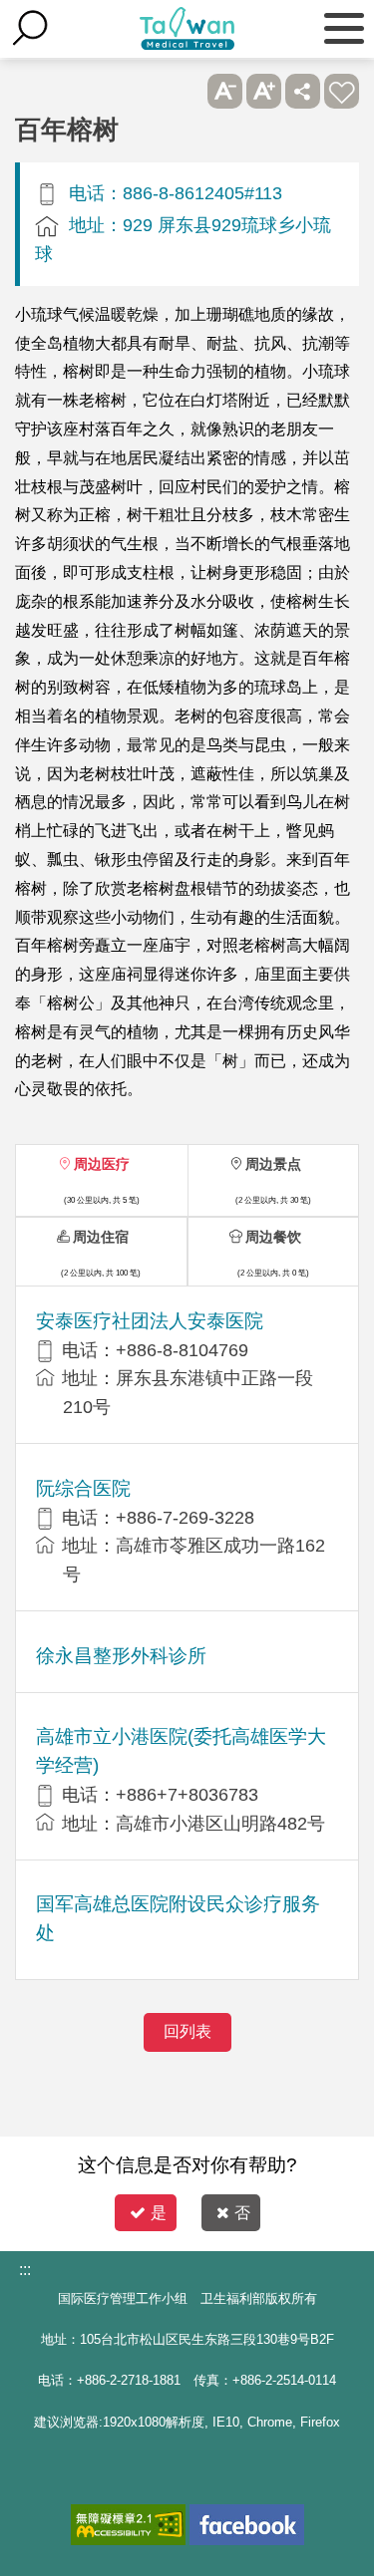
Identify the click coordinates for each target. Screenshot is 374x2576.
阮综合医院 (83, 1488)
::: (25, 2270)
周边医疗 (102, 1164)
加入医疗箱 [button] (342, 91)
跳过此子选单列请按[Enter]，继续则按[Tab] (186, 91)
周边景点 (273, 1164)
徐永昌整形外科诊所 (121, 1656)
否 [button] (242, 2213)
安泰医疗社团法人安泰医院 (150, 1321)
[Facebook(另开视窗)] (247, 2525)
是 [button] (159, 2213)
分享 (303, 91)
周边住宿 (101, 1237)
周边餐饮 (273, 1237)
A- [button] (225, 91)
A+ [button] (264, 91)
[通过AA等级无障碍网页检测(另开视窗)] (128, 2525)
